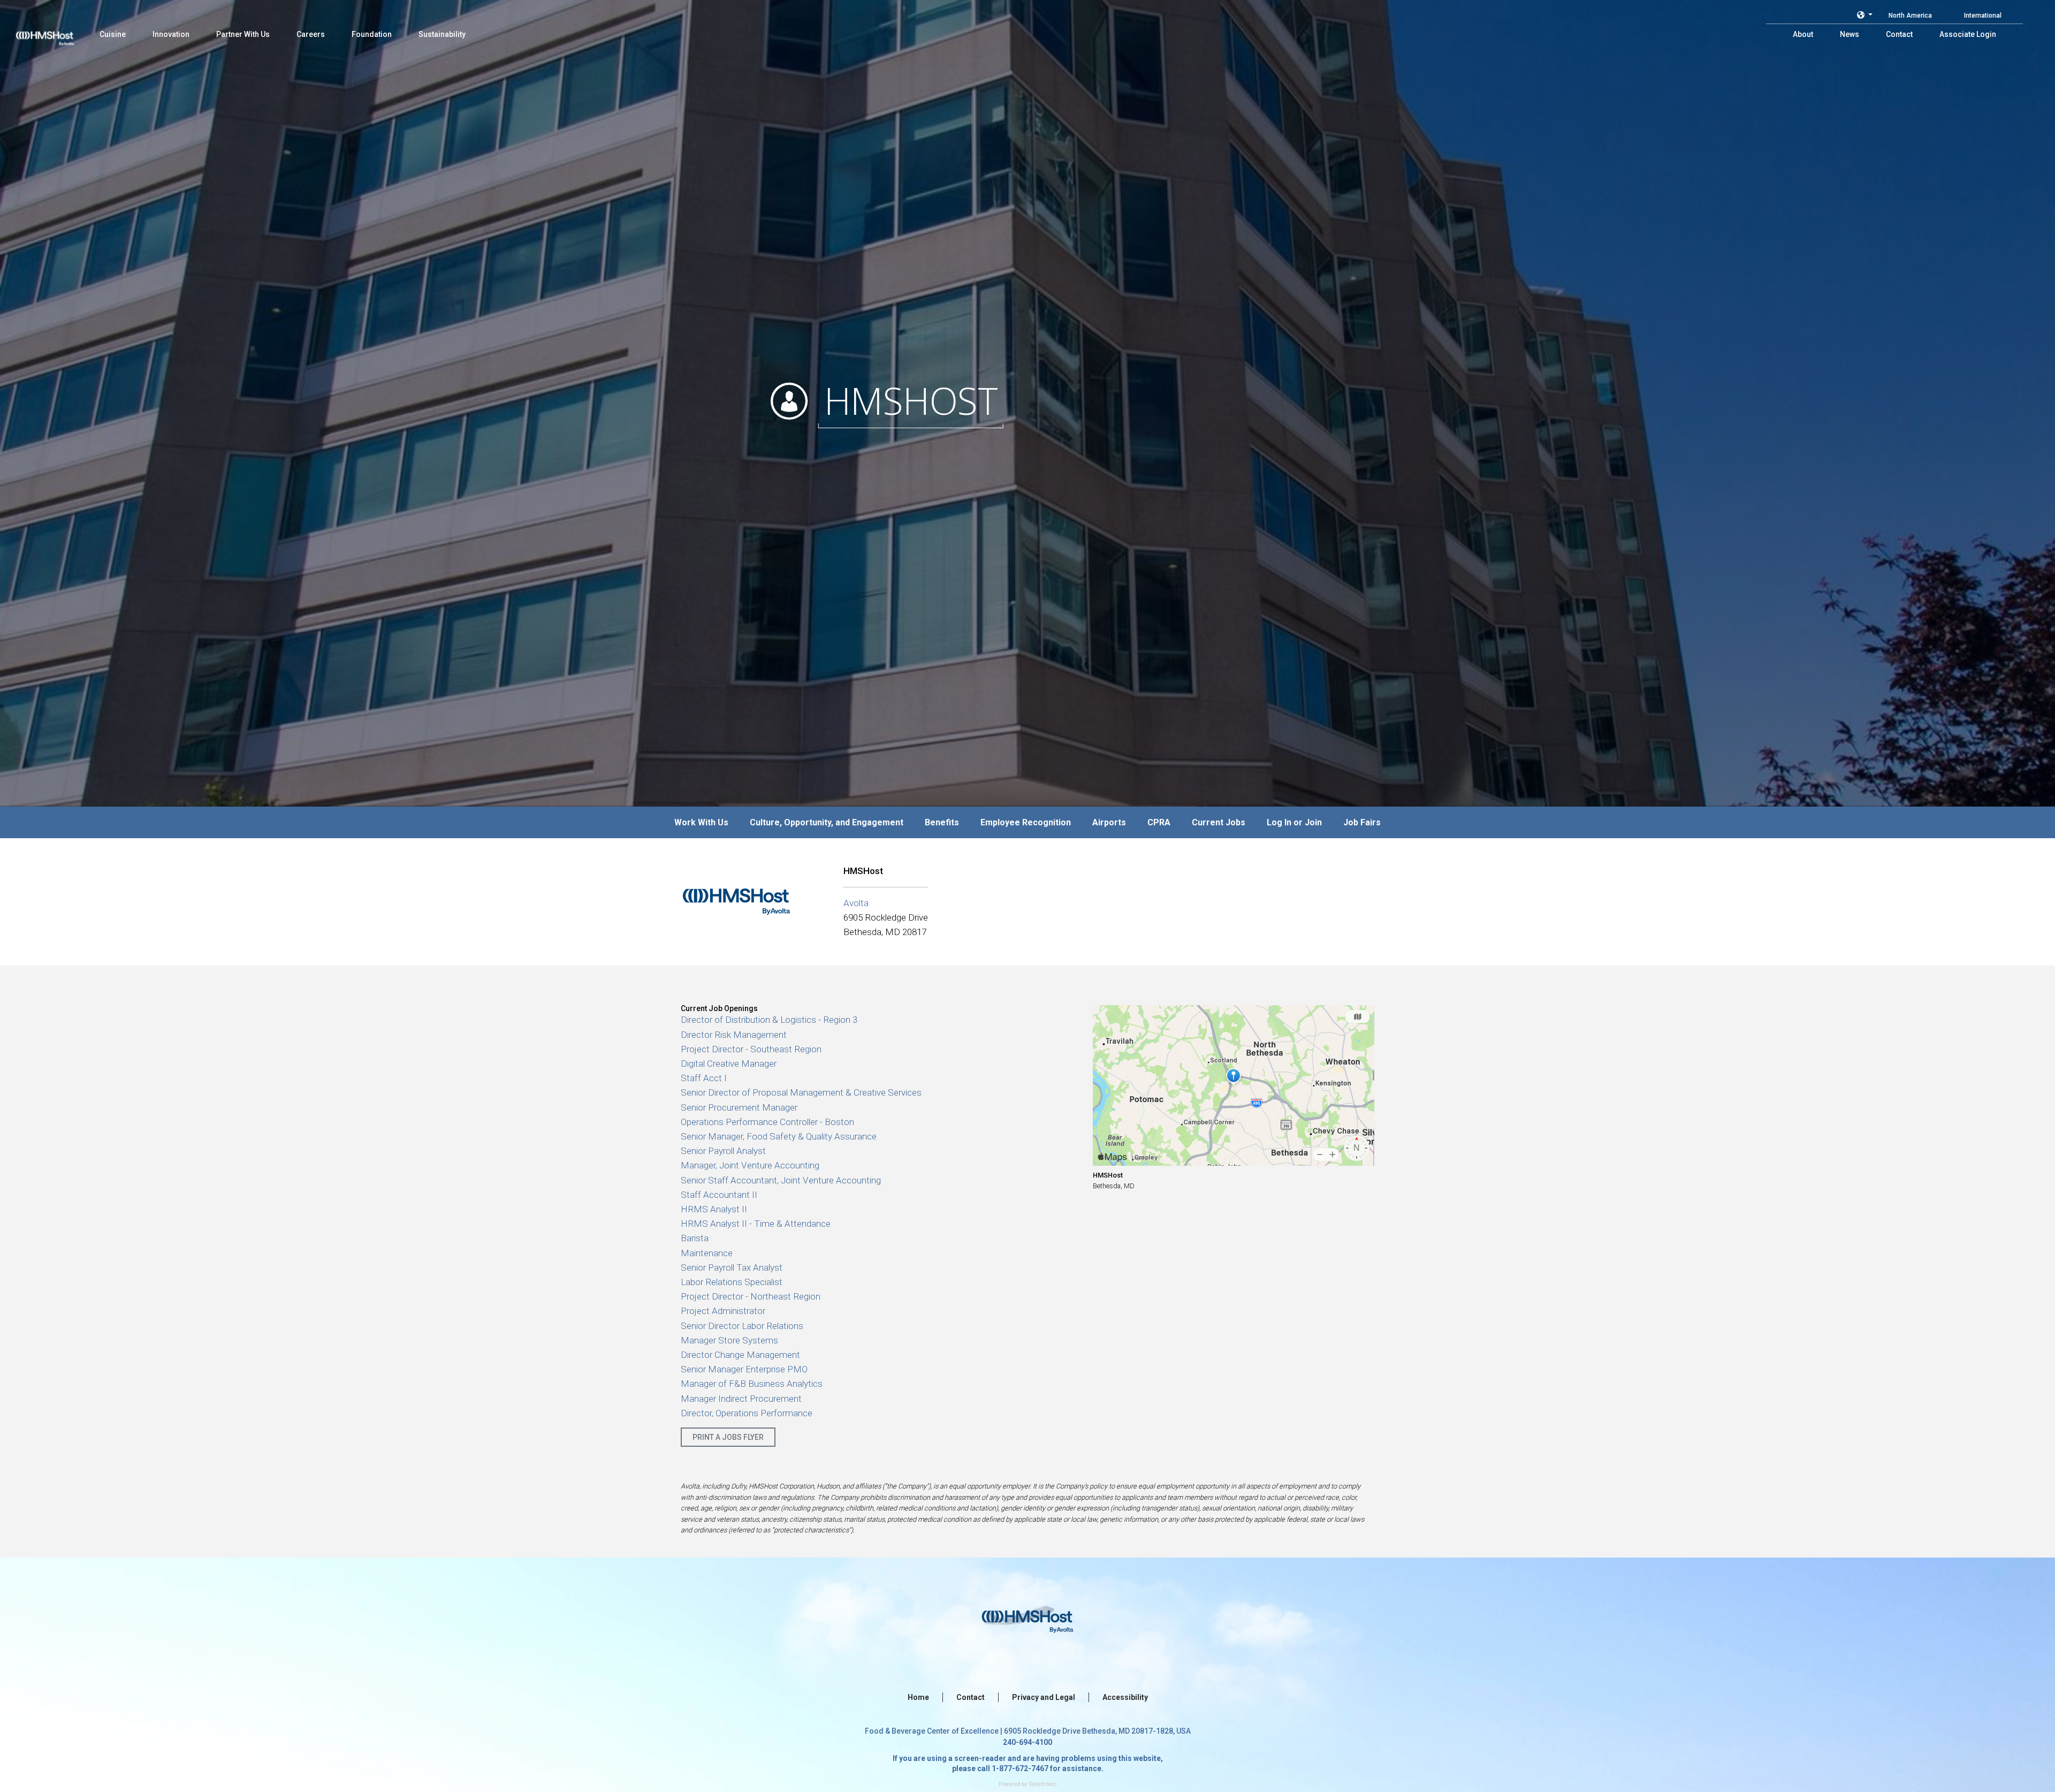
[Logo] (55, 32)
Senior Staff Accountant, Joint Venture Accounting (781, 1180)
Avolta (856, 903)
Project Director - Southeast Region (751, 1049)
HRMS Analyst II (714, 1209)
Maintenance (707, 1253)
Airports (1109, 822)
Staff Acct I (704, 1078)
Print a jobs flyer (728, 1437)
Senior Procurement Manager (739, 1107)
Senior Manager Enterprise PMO (744, 1369)
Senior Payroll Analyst (723, 1151)
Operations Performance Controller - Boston (767, 1122)
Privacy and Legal (1044, 1697)
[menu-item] (113, 34)
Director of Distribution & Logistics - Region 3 (769, 1020)
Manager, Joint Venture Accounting (750, 1165)
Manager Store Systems (729, 1340)
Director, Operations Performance (747, 1413)
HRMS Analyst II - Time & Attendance (756, 1224)
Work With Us (701, 822)
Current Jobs (1219, 822)
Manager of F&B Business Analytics (752, 1384)
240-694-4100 (1027, 1742)
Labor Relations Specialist (732, 1282)
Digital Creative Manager (729, 1064)
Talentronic (1042, 1784)
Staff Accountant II (719, 1195)
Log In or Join (1294, 822)
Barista (695, 1238)
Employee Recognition (1026, 822)
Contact (971, 1697)
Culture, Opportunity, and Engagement (827, 822)
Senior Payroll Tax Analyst (732, 1267)
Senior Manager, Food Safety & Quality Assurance (779, 1136)
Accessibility (1125, 1697)
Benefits (942, 822)
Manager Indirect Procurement (741, 1399)
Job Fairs (1362, 822)
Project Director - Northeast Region (751, 1296)
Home (918, 1697)
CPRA (1159, 822)
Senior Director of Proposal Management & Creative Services (801, 1092)
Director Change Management (740, 1355)
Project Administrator (723, 1311)
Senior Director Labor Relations (742, 1326)
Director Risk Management (734, 1035)
